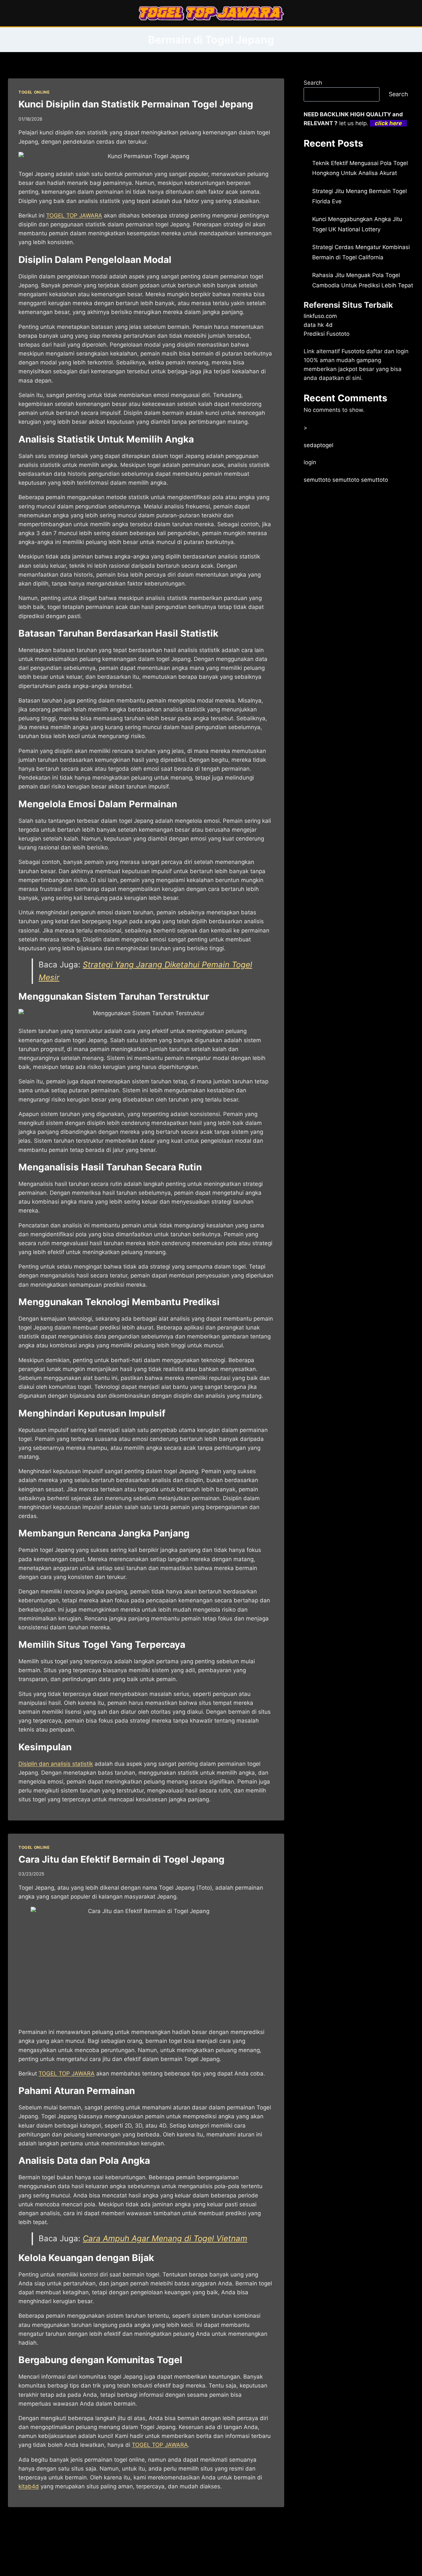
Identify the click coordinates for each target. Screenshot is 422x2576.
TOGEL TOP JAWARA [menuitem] (74, 215)
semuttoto (317, 480)
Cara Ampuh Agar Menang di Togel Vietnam (165, 2238)
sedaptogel (318, 445)
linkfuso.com (320, 316)
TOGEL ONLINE (34, 92)
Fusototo (353, 351)
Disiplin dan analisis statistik (56, 1764)
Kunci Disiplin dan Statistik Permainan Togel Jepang (136, 104)
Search (313, 83)
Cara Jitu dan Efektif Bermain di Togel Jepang (121, 1859)
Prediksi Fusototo (327, 334)
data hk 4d (318, 325)
